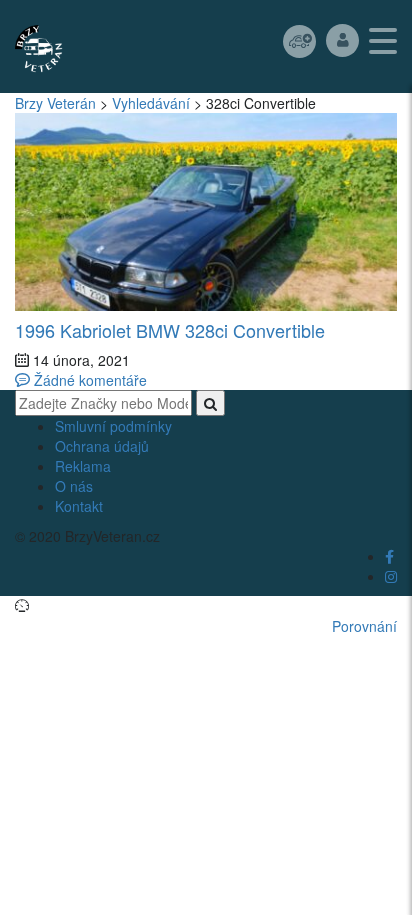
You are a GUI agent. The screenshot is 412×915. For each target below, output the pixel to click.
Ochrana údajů (102, 446)
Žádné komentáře (88, 380)
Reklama (83, 466)
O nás (74, 486)
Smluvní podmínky (113, 426)
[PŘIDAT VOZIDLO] (299, 40)
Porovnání (364, 626)
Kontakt (79, 506)
